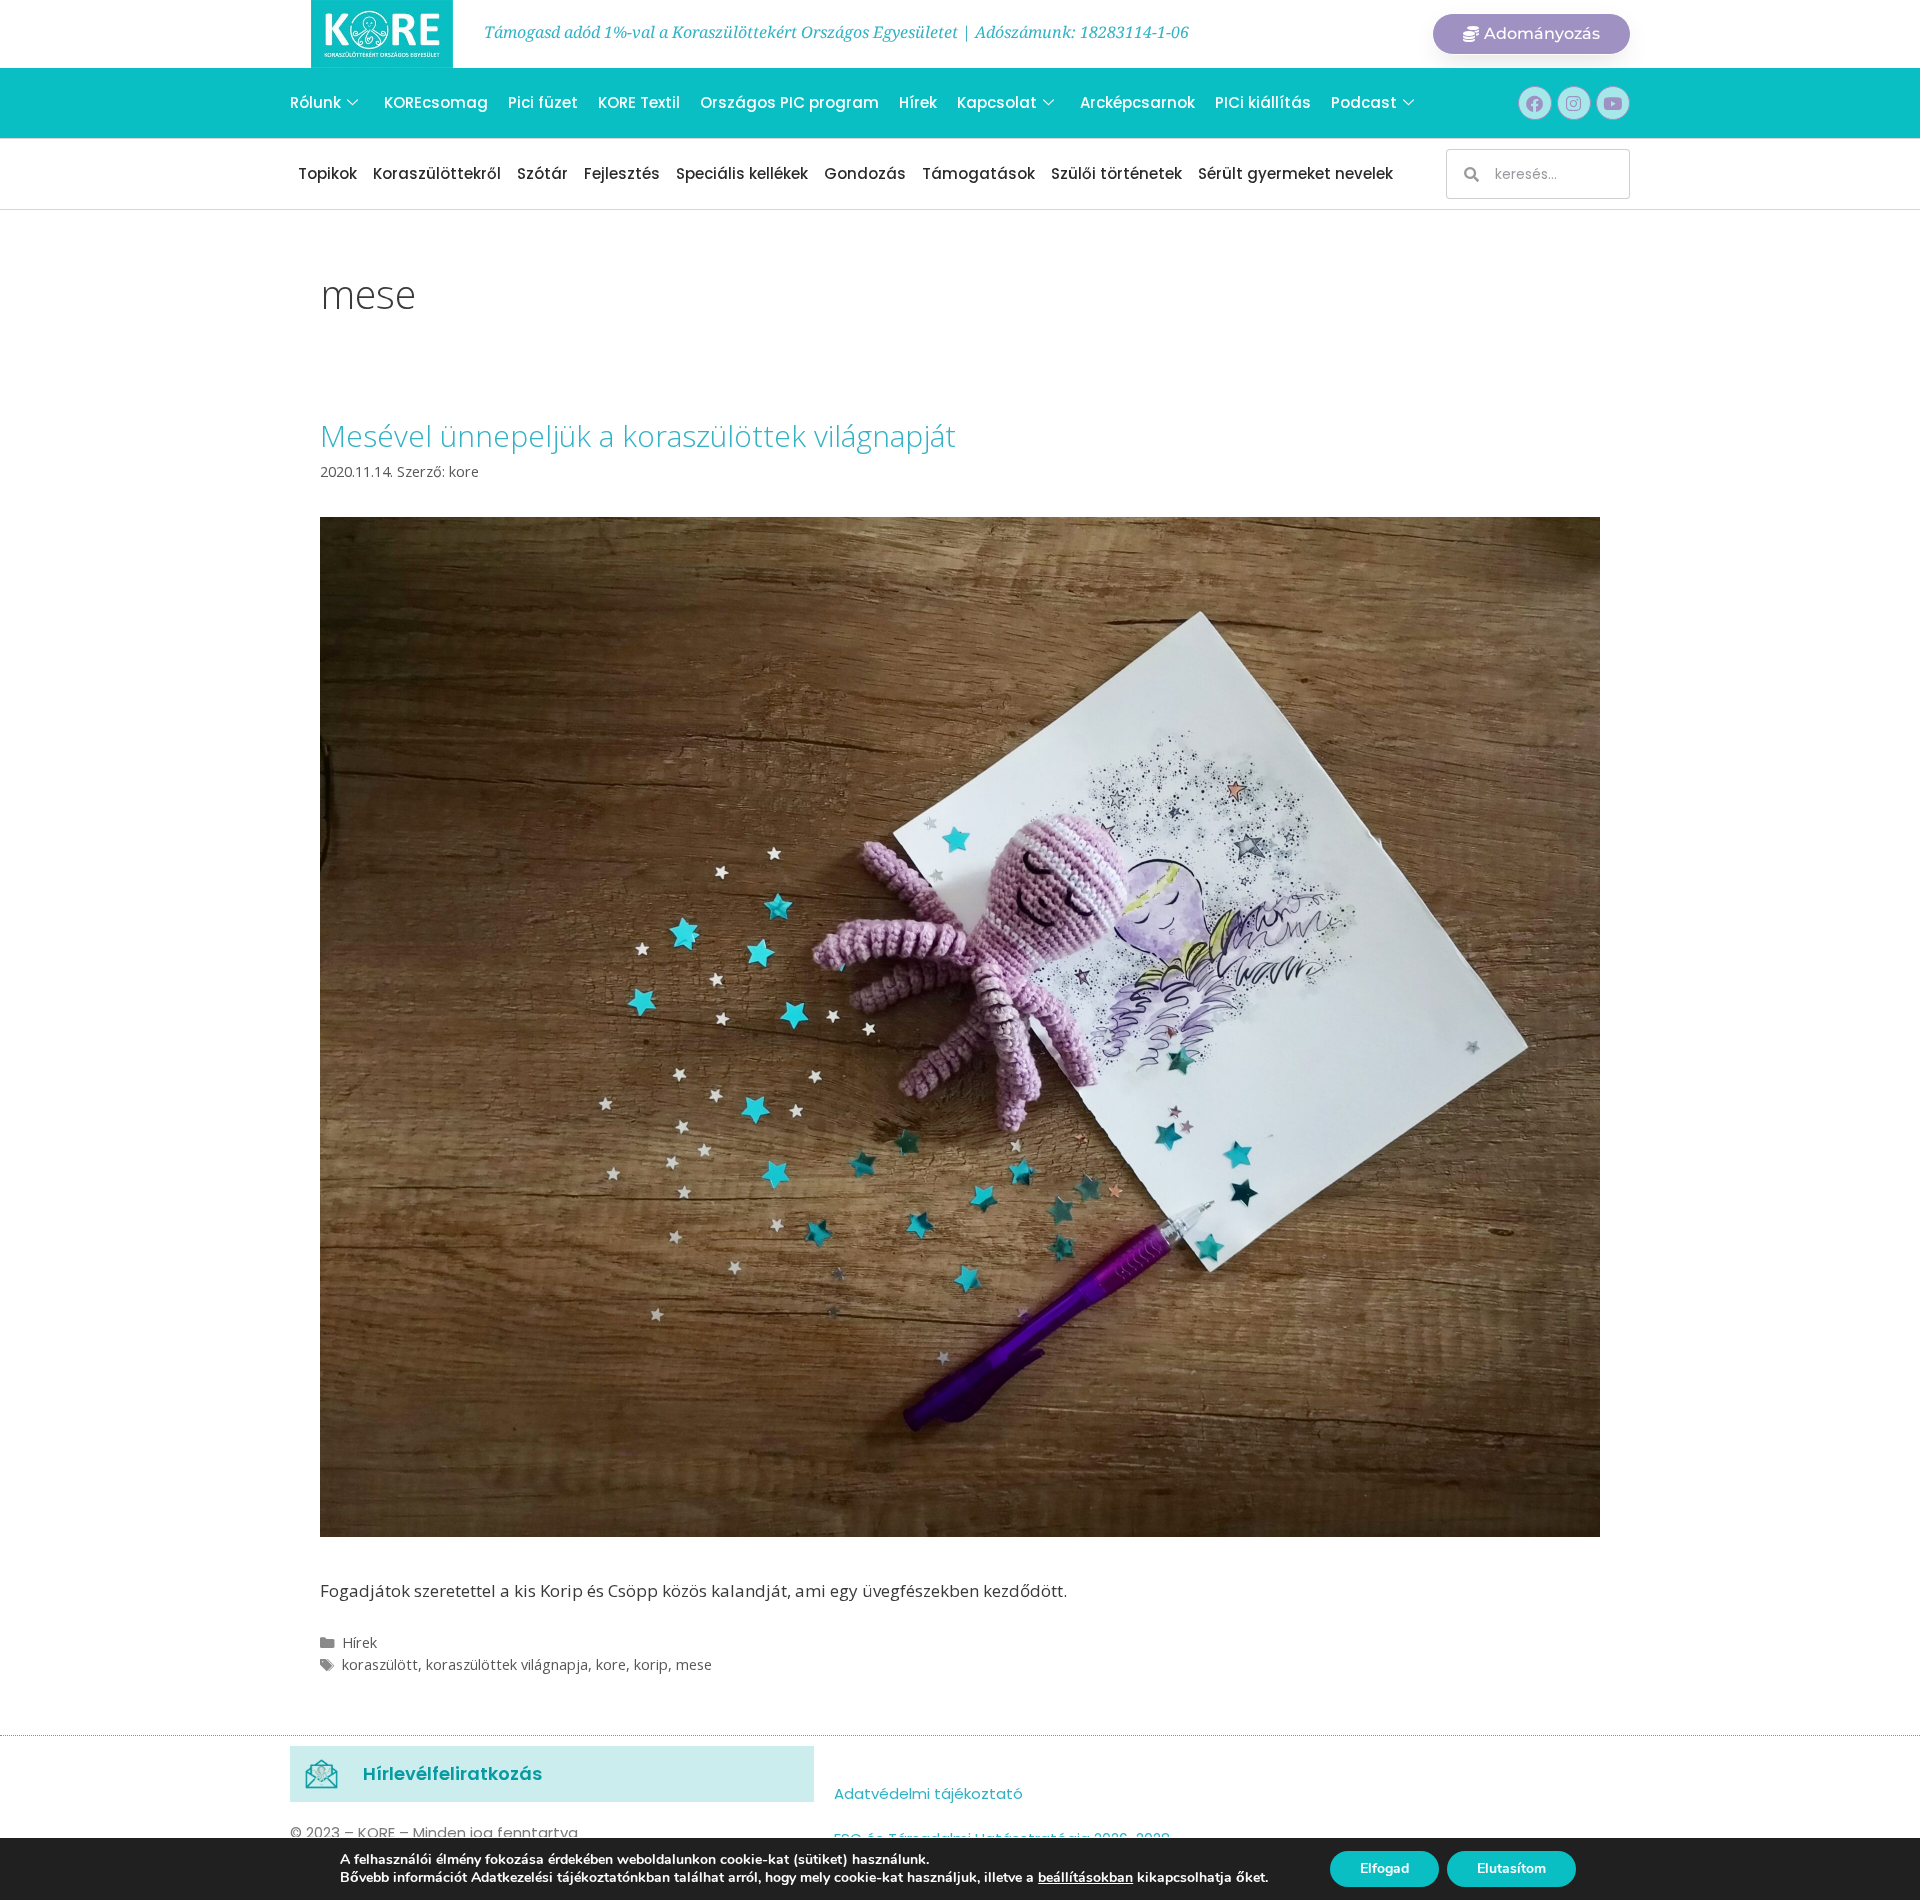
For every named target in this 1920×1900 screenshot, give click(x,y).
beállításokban (1085, 1878)
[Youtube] (1613, 103)
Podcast (1364, 102)
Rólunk (315, 102)
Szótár (542, 173)
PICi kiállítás (1263, 102)
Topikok (327, 173)
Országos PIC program (789, 102)
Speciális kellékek (742, 173)
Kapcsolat (997, 102)
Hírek (918, 102)
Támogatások (978, 173)
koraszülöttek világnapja (507, 1664)
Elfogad (1384, 1868)
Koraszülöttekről (437, 173)
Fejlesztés (622, 173)
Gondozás (865, 173)
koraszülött (380, 1664)
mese (694, 1664)
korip (651, 1664)
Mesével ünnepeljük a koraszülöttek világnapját (638, 435)
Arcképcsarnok (1137, 102)
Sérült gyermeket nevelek (1295, 173)
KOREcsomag (436, 102)
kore (611, 1664)
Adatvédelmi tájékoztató (928, 1793)
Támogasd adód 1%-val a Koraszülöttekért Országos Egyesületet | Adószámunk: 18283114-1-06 (836, 32)
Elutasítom (1511, 1868)
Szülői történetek (1116, 173)
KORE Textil (639, 102)
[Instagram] (1574, 103)
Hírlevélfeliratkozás (452, 1773)
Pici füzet (543, 102)
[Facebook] (1535, 103)
